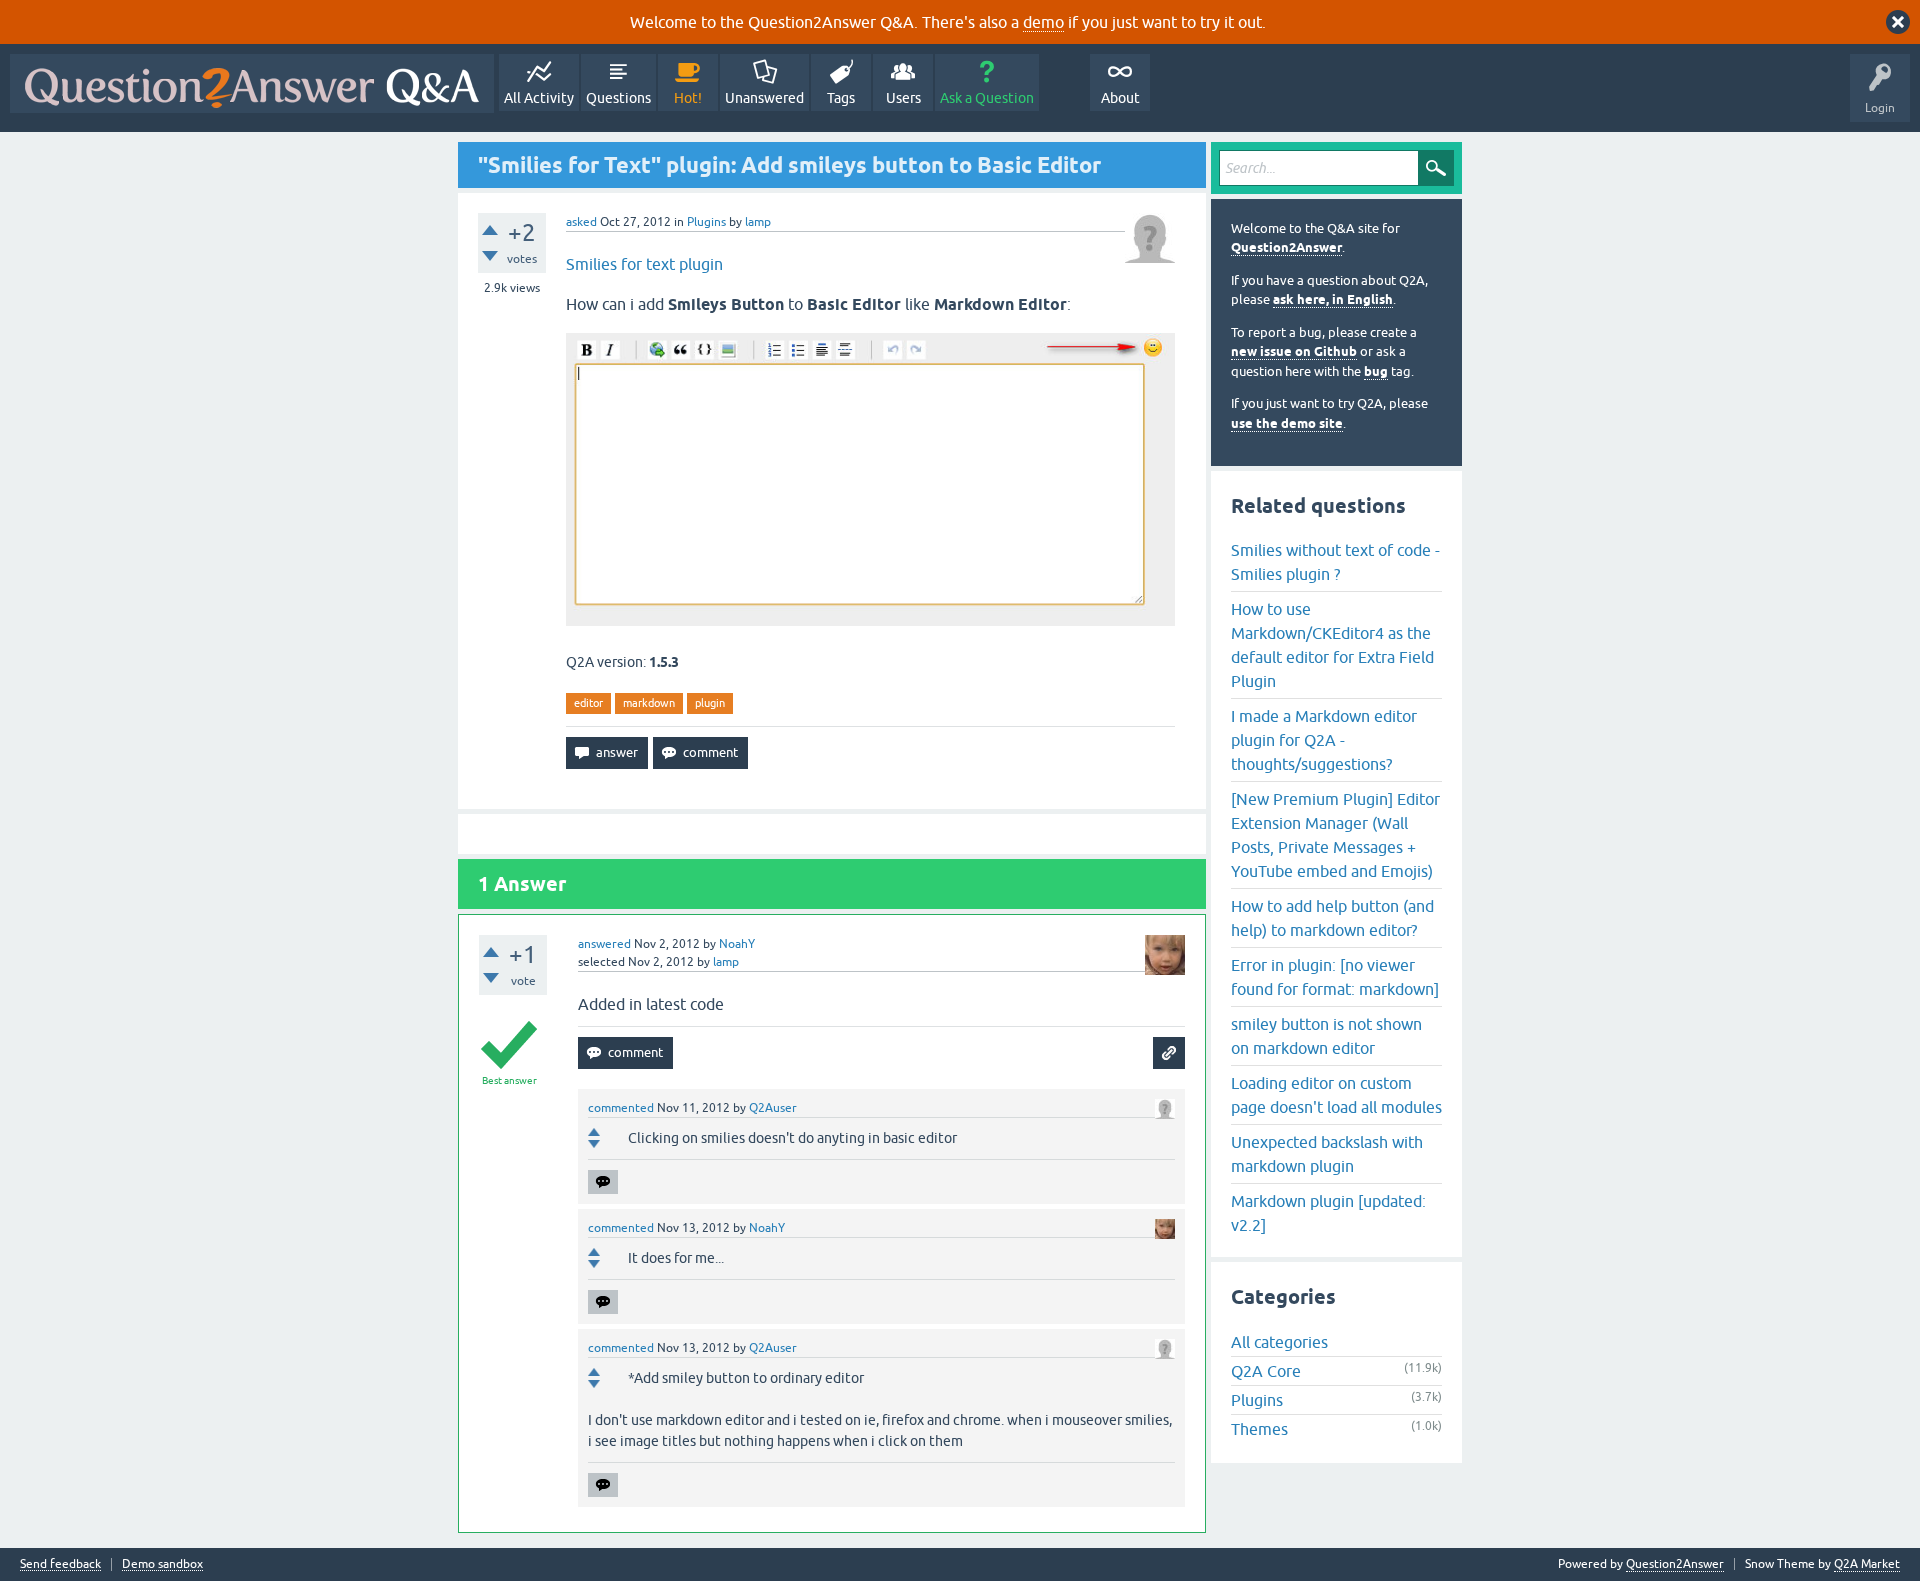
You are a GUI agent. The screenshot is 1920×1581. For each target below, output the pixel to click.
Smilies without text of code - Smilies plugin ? (1335, 562)
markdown (649, 703)
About (1120, 98)
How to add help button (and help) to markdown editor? (1332, 918)
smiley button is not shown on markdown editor (1326, 1036)
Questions (618, 98)
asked (581, 222)
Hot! (688, 98)
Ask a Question (987, 98)
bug (1376, 371)
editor (588, 703)
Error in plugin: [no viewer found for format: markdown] (1335, 977)
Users (903, 98)
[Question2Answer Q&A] (252, 83)
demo (1043, 22)
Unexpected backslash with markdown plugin (1327, 1154)
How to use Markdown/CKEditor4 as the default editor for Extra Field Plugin (1332, 645)
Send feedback (60, 1564)
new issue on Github (1294, 351)
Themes (1259, 1429)
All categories (1279, 1342)
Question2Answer (1286, 247)
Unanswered (764, 98)
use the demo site (1287, 423)
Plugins (706, 222)
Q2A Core (1266, 1371)
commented (621, 1108)
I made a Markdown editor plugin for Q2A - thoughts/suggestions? (1324, 740)
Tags (841, 98)
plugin (710, 703)
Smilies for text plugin (644, 264)
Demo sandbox (162, 1564)
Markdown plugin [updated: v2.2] (1328, 1213)
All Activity (539, 98)
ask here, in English (1333, 299)
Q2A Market (1867, 1564)
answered (604, 944)
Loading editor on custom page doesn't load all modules (1336, 1095)
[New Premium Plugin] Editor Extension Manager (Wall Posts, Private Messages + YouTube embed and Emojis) (1335, 835)
